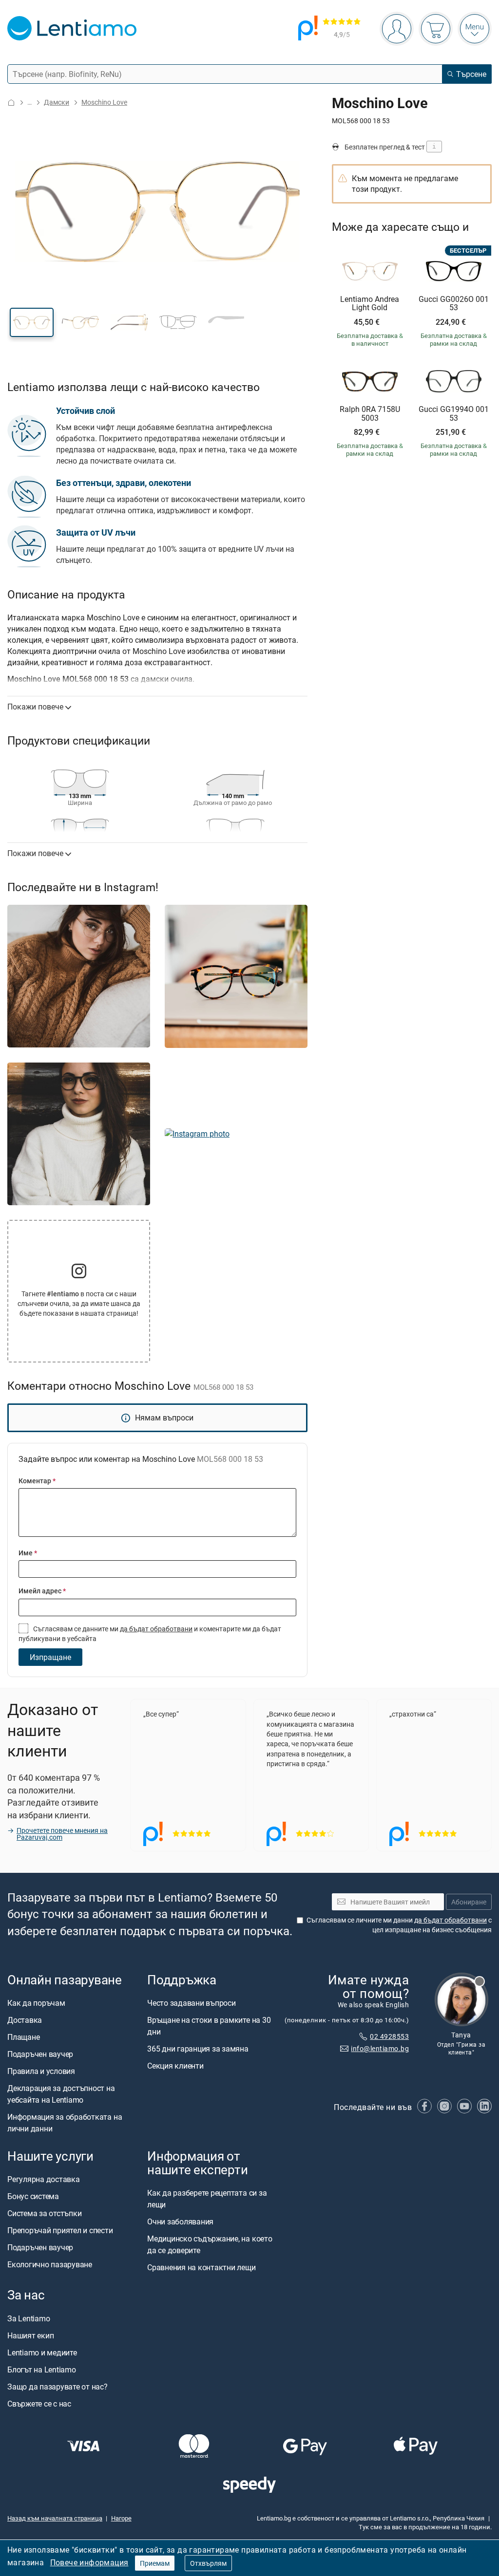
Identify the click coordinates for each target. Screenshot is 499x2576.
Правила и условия (41, 2071)
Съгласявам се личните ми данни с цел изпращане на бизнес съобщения (399, 1925)
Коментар (37, 1481)
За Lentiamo (29, 2318)
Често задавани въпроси (192, 2003)
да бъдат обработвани (156, 1629)
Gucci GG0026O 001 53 (454, 304)
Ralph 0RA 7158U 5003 (370, 414)
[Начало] (11, 103)
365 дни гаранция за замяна (198, 2049)
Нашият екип (30, 2335)
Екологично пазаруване (50, 2264)
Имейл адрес (42, 1591)
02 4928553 (389, 2037)
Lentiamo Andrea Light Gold (370, 304)
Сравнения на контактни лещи (202, 2268)
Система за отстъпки (44, 2213)
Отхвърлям (208, 2563)
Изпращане (50, 1657)
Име (28, 1553)
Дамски (57, 102)
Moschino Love (104, 102)
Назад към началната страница (55, 2518)
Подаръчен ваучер (40, 2054)
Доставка (25, 2020)
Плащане (23, 2037)
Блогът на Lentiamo (42, 2370)
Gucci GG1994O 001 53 (454, 414)
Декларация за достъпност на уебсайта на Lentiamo (61, 2094)
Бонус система (33, 2196)
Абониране (469, 1902)
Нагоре (121, 2518)
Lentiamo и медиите (42, 2352)
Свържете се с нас (39, 2404)
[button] (32, 322)
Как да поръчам (36, 2003)
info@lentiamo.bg (380, 2048)
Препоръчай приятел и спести (60, 2230)
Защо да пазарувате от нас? (58, 2387)
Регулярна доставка (44, 2179)
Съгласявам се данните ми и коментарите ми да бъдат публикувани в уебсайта (150, 1633)
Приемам (155, 2563)
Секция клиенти (175, 2066)
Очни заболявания (180, 2222)
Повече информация (89, 2562)
